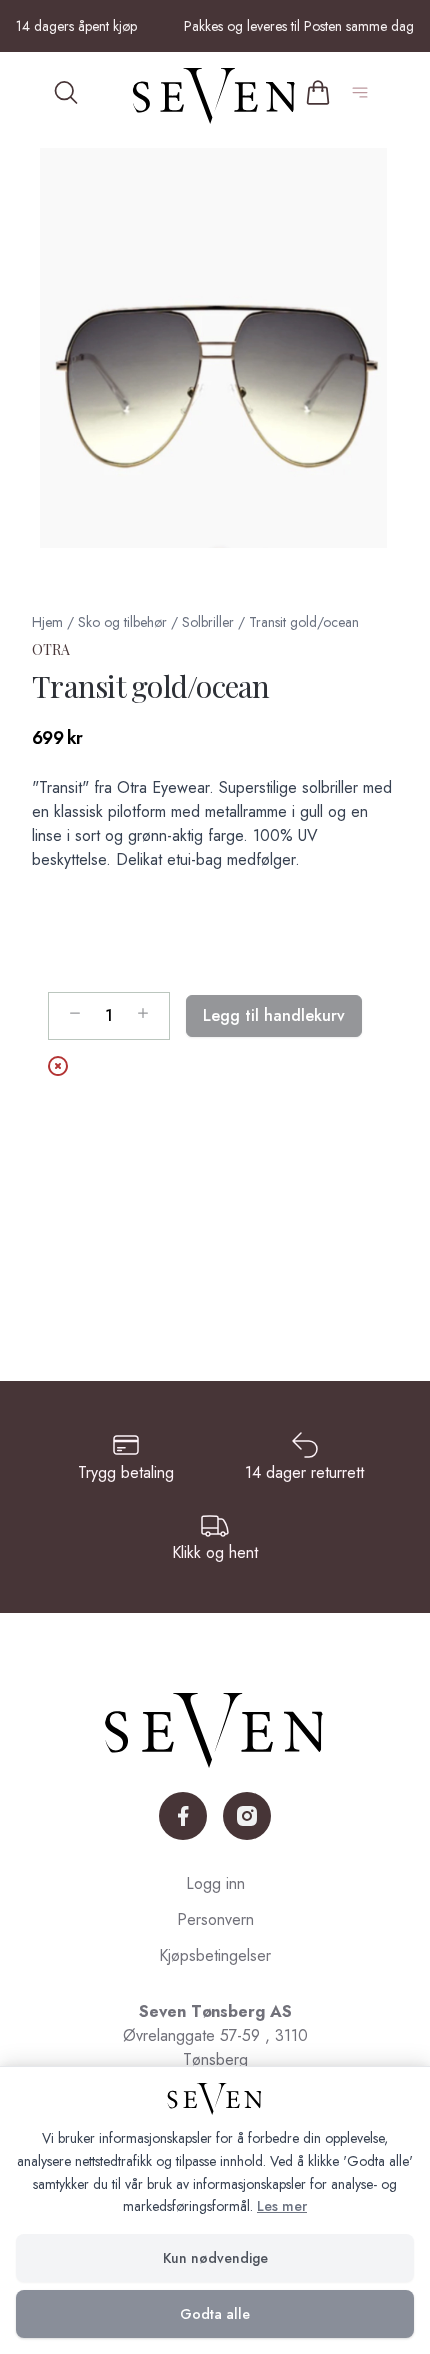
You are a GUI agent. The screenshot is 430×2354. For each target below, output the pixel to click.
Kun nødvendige (215, 2258)
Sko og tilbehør (122, 622)
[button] (215, 348)
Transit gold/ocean (304, 622)
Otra (51, 649)
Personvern (215, 1919)
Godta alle (215, 2314)
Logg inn (215, 1883)
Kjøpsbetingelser (215, 1955)
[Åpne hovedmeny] (364, 96)
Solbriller (208, 622)
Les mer (282, 2206)
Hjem (47, 622)
